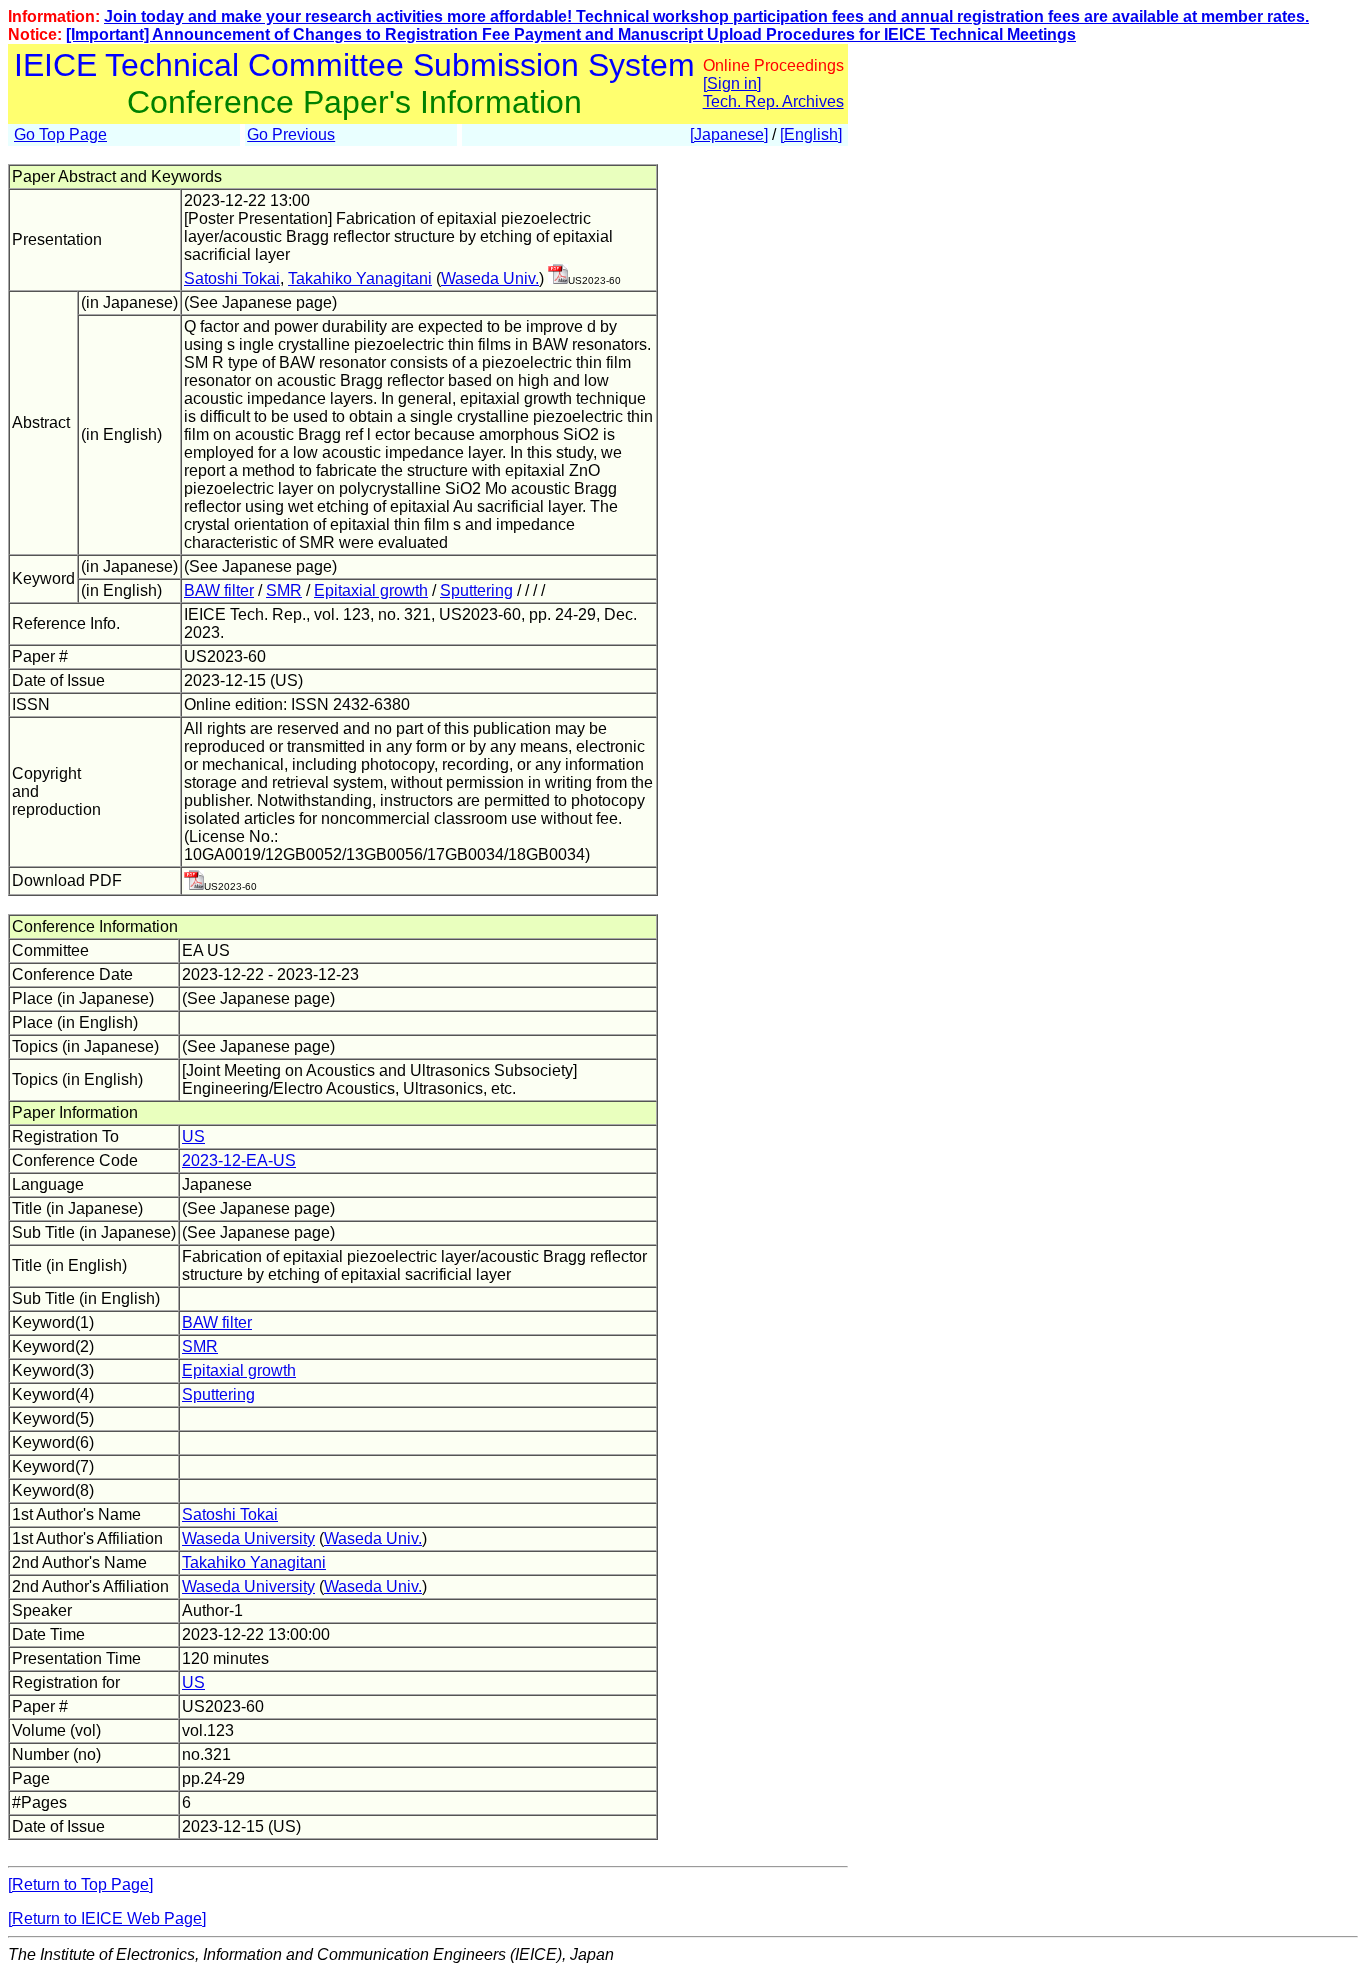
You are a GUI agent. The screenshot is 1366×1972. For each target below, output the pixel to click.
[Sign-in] (558, 278)
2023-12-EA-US (239, 1160)
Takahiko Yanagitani (360, 278)
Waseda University (248, 1538)
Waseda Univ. (490, 278)
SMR (284, 590)
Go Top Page (60, 134)
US (193, 1136)
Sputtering (476, 590)
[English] (811, 134)
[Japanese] (729, 134)
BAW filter (219, 590)
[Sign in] (732, 83)
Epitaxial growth (371, 590)
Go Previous (291, 134)
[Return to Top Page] (80, 1884)
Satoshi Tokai (232, 278)
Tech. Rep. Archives (773, 101)
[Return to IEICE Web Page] (107, 1918)
